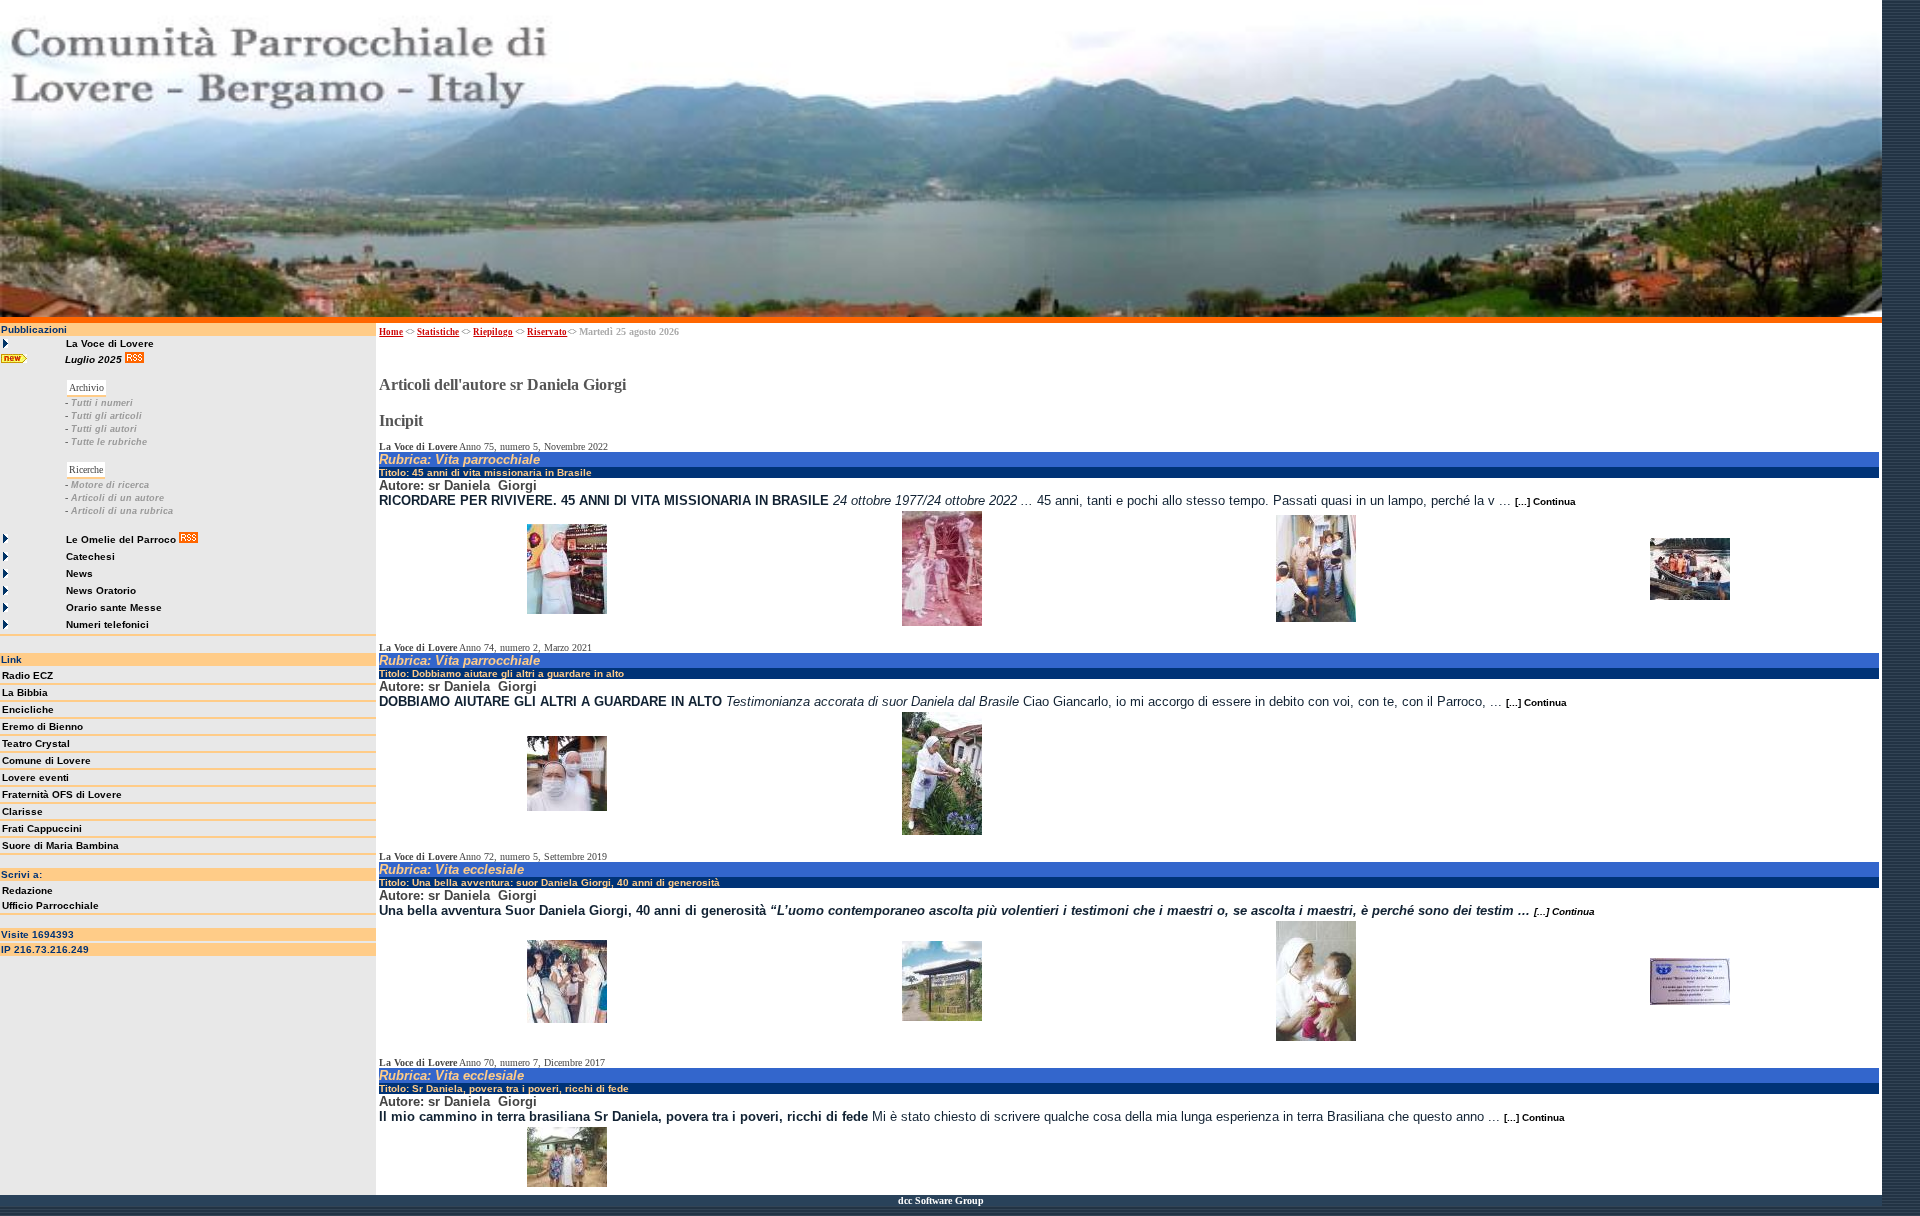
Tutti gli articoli (106, 416)
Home (391, 332)
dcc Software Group (941, 1200)
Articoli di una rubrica (122, 511)
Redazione (27, 890)
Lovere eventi (35, 777)
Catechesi (90, 556)
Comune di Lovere (46, 760)
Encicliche (28, 709)
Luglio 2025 (95, 359)
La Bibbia (25, 692)
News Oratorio (101, 590)
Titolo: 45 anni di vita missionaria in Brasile (485, 472)
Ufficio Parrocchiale (50, 905)
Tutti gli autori (104, 429)
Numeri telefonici (107, 624)
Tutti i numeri (102, 403)
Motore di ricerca (110, 485)
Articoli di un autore (117, 498)
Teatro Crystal (36, 743)
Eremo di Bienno (42, 726)
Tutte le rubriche (109, 442)
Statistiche (438, 332)
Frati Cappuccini (42, 828)
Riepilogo (493, 332)
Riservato (547, 332)
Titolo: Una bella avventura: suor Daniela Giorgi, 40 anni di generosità (549, 882)
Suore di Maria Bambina (60, 845)
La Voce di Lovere (110, 343)
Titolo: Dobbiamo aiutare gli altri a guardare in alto (501, 673)
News (79, 573)
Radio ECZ (27, 675)
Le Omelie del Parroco (121, 539)
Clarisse (22, 811)
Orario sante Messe (114, 607)
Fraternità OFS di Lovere (62, 794)
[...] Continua (1545, 501)
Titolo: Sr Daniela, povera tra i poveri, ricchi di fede (504, 1088)
